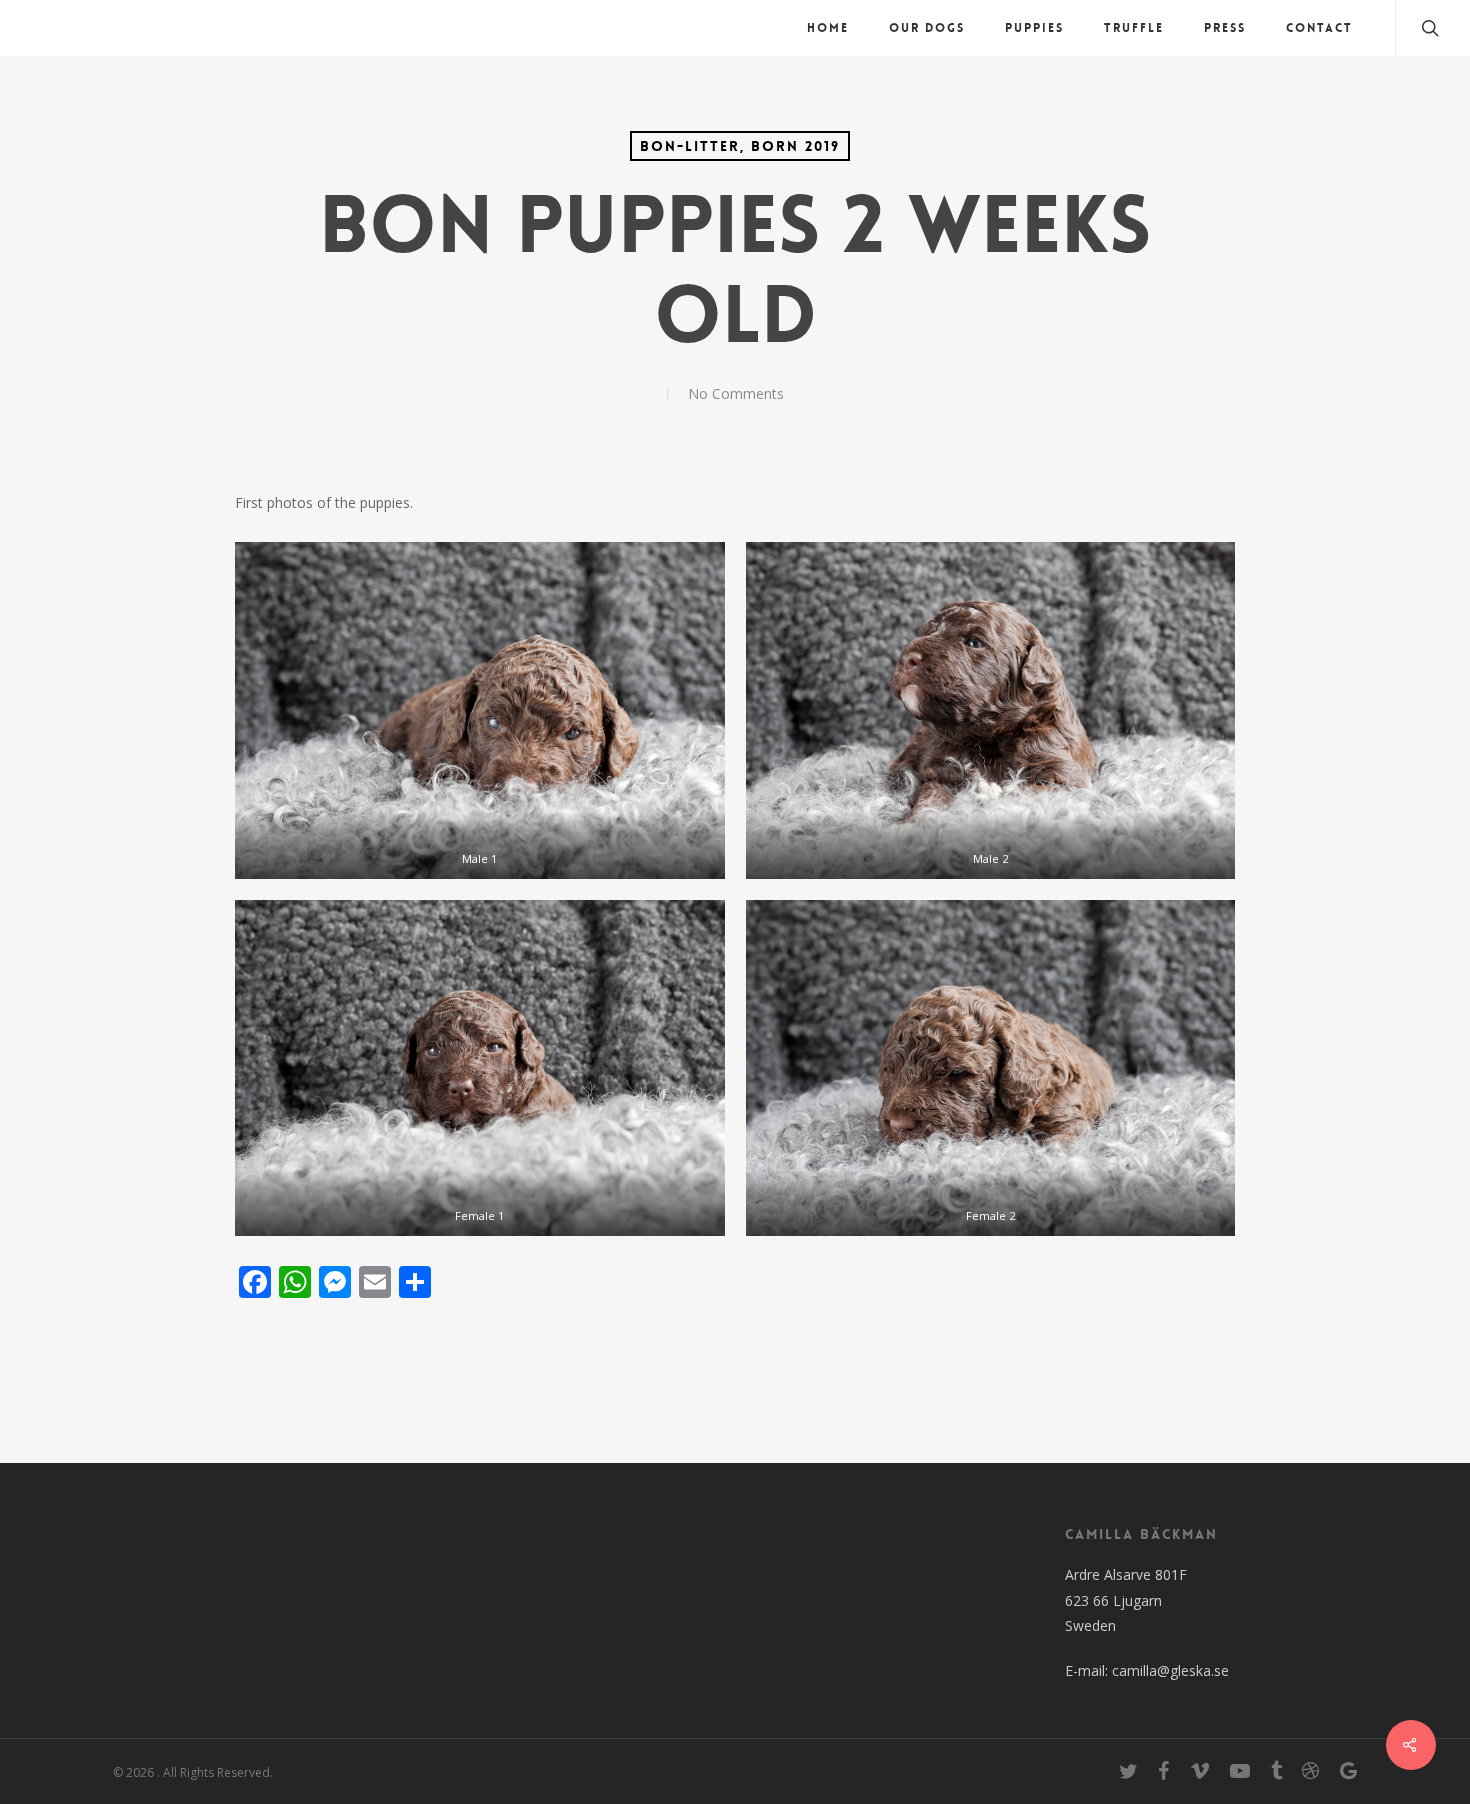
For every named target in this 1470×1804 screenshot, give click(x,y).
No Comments (736, 393)
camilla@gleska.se (1170, 1670)
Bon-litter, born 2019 (740, 146)
